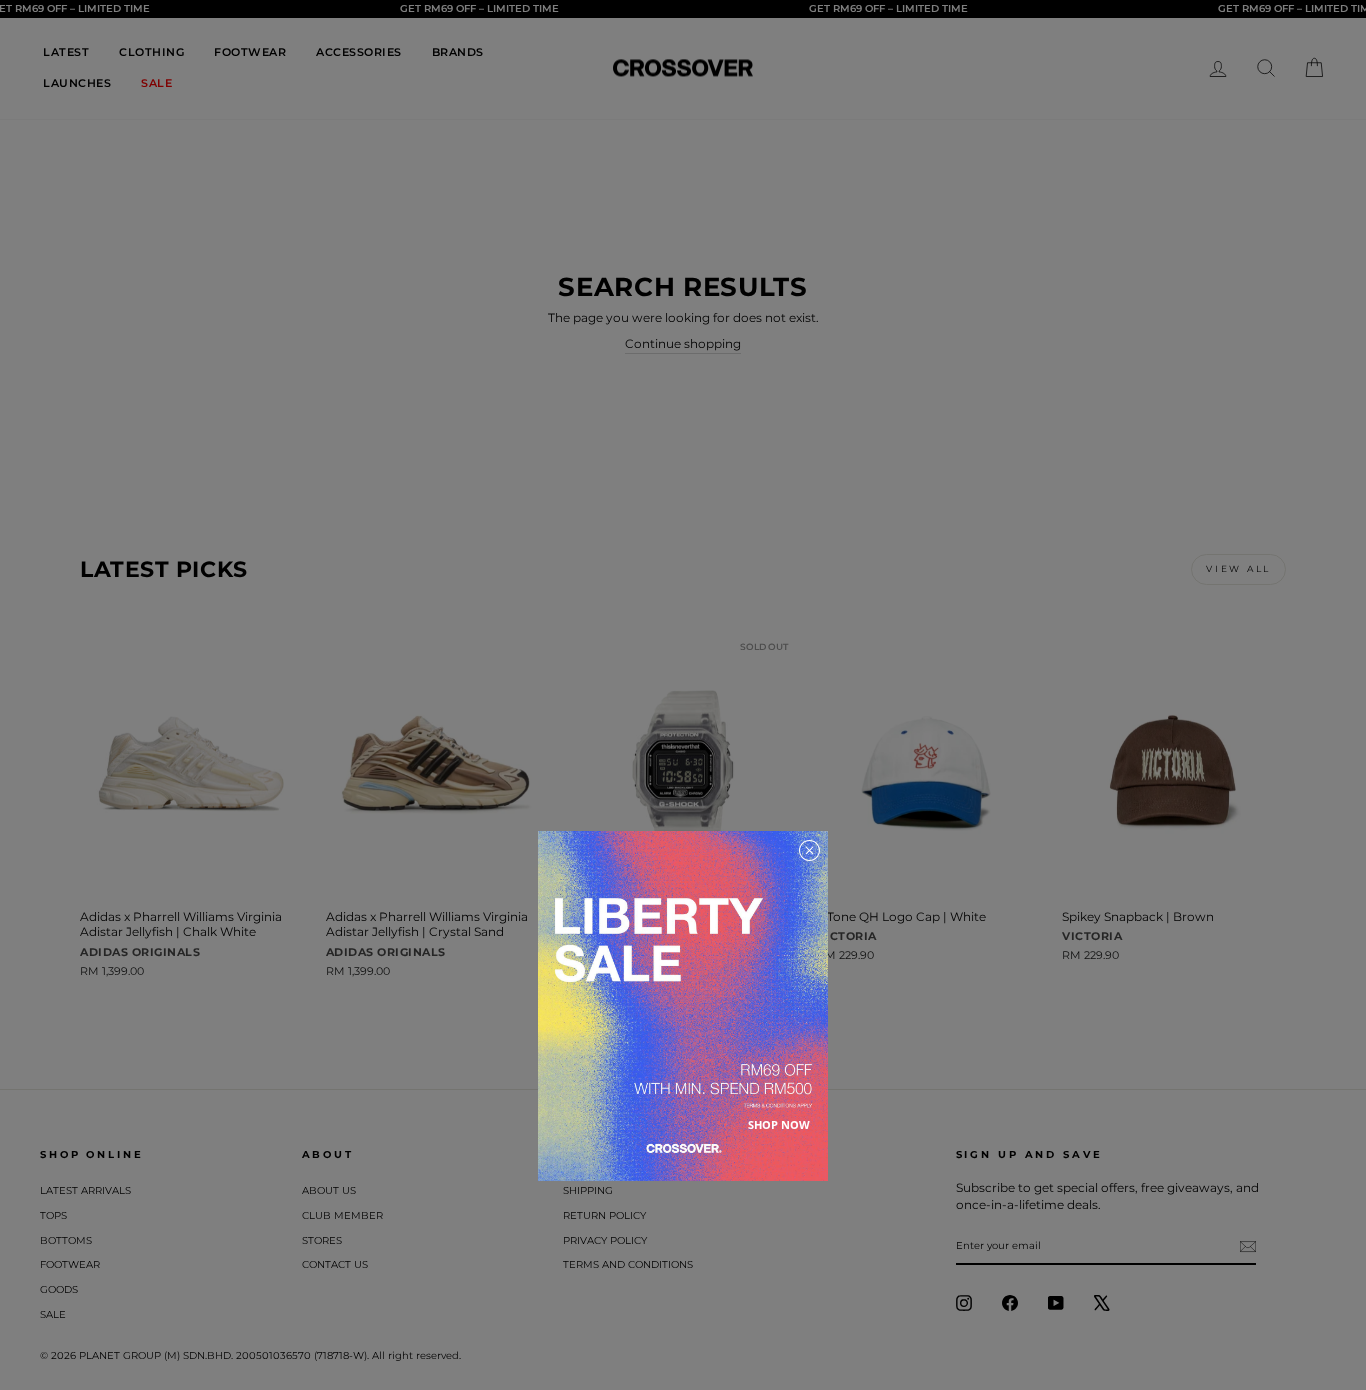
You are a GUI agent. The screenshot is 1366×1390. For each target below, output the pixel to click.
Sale (53, 1314)
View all (1238, 568)
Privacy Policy (605, 1240)
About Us (329, 1190)
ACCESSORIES (359, 52)
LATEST (66, 52)
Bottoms (66, 1240)
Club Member (342, 1215)
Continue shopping (683, 343)
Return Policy (604, 1215)
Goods (59, 1289)
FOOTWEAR (250, 52)
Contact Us (335, 1264)
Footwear (70, 1264)
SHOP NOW (779, 1124)
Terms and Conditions (628, 1264)
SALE (156, 83)
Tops (53, 1215)
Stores (322, 1240)
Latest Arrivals (85, 1190)
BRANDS (458, 52)
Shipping (588, 1190)
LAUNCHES (77, 83)
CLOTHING (151, 52)
